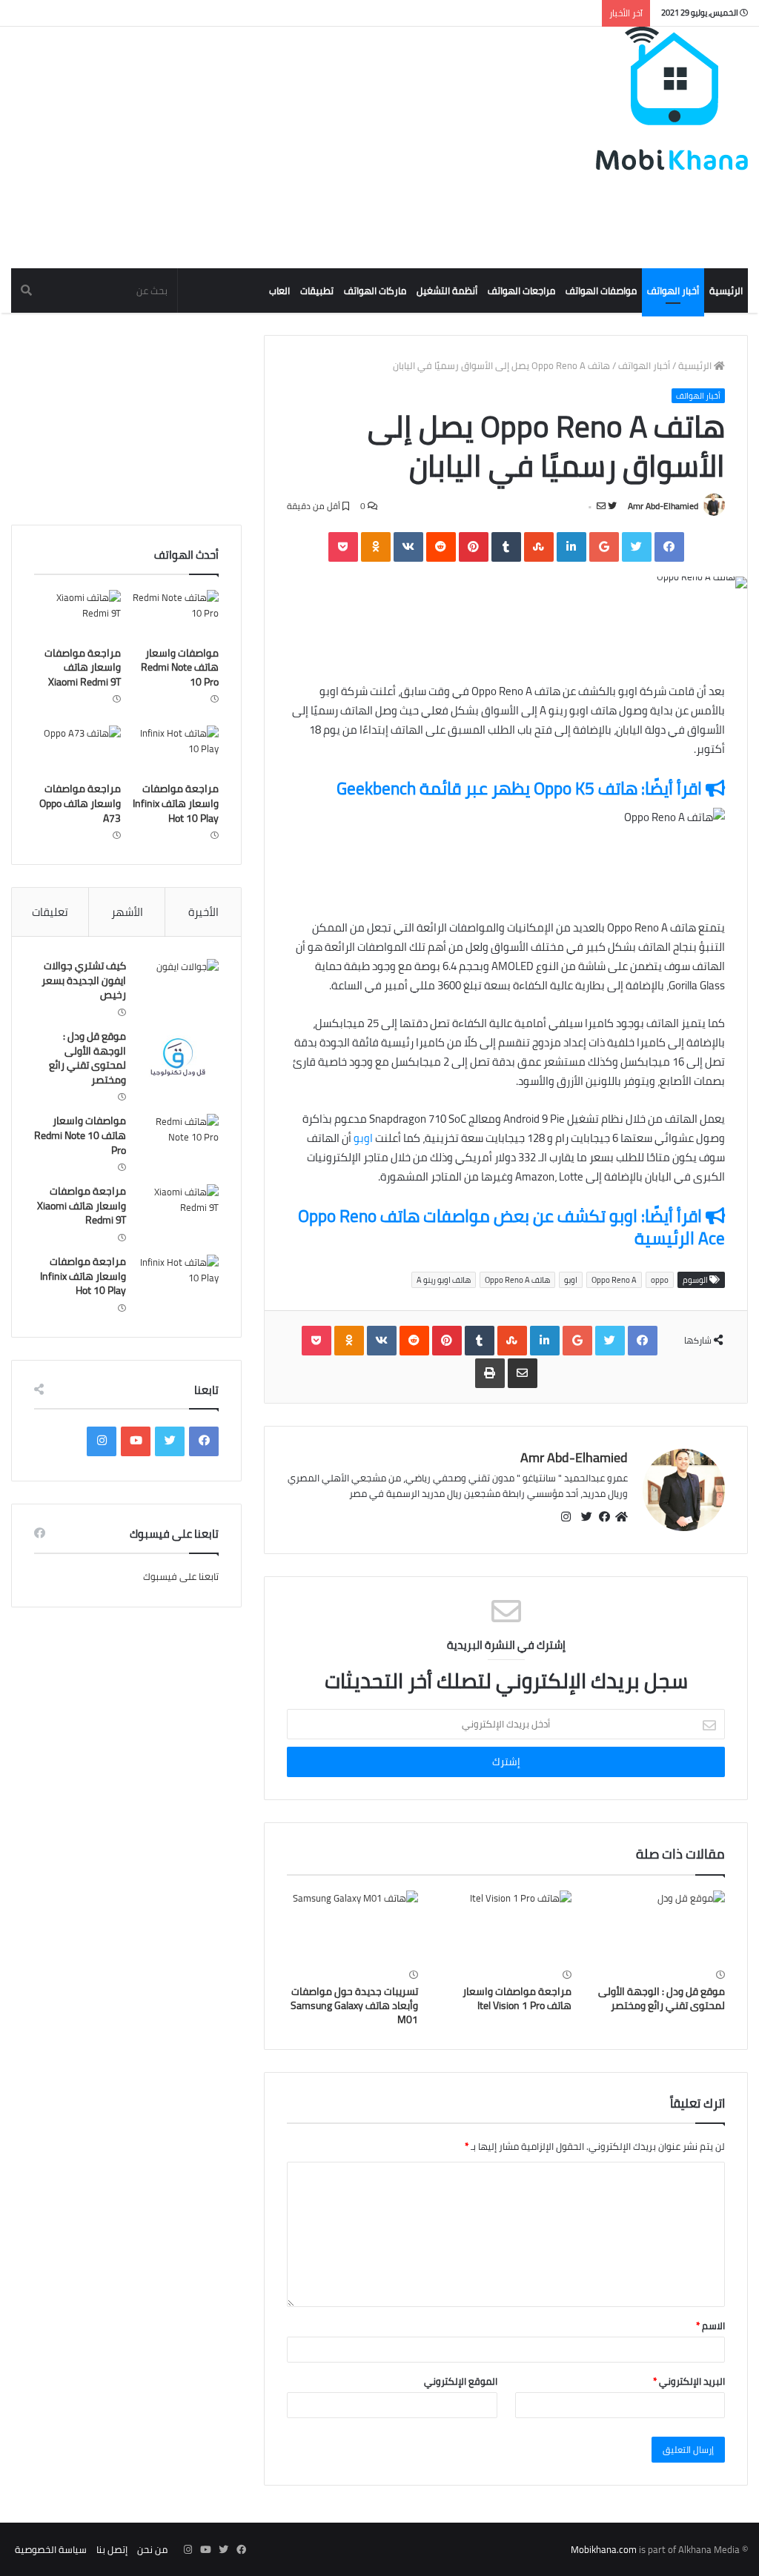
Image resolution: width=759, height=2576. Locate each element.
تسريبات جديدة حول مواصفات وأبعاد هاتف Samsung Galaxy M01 (354, 2005)
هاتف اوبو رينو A (444, 1280)
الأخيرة (203, 912)
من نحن (152, 2549)
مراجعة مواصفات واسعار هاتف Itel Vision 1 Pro (517, 1998)
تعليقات (50, 912)
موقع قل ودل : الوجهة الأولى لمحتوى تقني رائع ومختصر (662, 1998)
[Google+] (604, 547)
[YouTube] (136, 1441)
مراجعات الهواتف (521, 291)
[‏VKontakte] (408, 547)
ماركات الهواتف (375, 291)
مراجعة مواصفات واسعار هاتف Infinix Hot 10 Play (176, 803)
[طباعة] (490, 1373)
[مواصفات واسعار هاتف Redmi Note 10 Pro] (175, 614)
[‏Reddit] (441, 547)
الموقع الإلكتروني (461, 2381)
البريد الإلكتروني (689, 2381)
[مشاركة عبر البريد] (523, 1373)
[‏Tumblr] (506, 547)
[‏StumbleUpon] (539, 547)
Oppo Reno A (614, 1280)
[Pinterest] (474, 547)
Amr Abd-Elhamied (663, 506)
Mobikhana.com (604, 2549)
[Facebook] (669, 547)
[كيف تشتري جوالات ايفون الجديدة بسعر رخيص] (178, 987)
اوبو (362, 1138)
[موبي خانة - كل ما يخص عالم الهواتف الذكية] (672, 99)
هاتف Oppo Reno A (517, 1280)
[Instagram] (102, 1441)
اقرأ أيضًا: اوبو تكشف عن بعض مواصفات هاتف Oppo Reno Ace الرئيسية (511, 1227)
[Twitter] (637, 547)
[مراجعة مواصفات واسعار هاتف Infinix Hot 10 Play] (175, 750)
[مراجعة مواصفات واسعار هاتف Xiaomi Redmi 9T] (77, 614)
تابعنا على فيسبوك (181, 1576)
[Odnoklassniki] (376, 547)
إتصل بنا (112, 2549)
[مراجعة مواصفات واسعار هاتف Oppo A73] (77, 750)
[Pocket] (343, 547)
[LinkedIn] (571, 547)
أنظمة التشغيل (447, 291)
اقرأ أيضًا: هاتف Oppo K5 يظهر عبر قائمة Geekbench (521, 788)
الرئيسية (726, 291)
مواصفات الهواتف (601, 291)
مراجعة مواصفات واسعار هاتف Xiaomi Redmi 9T (83, 667)
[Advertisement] (477, 644)
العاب (279, 291)
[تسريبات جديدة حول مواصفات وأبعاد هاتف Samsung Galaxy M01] (352, 1928)
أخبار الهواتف (673, 291)
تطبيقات (317, 291)
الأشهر (127, 912)
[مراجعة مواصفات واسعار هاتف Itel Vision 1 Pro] (506, 1928)
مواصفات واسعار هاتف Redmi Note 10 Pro (180, 667)
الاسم (710, 2326)
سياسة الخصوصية (51, 2549)
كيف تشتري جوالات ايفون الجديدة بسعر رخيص (84, 980)
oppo (660, 1280)
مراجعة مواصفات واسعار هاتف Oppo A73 (80, 803)
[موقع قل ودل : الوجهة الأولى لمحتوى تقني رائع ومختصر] (659, 1928)
